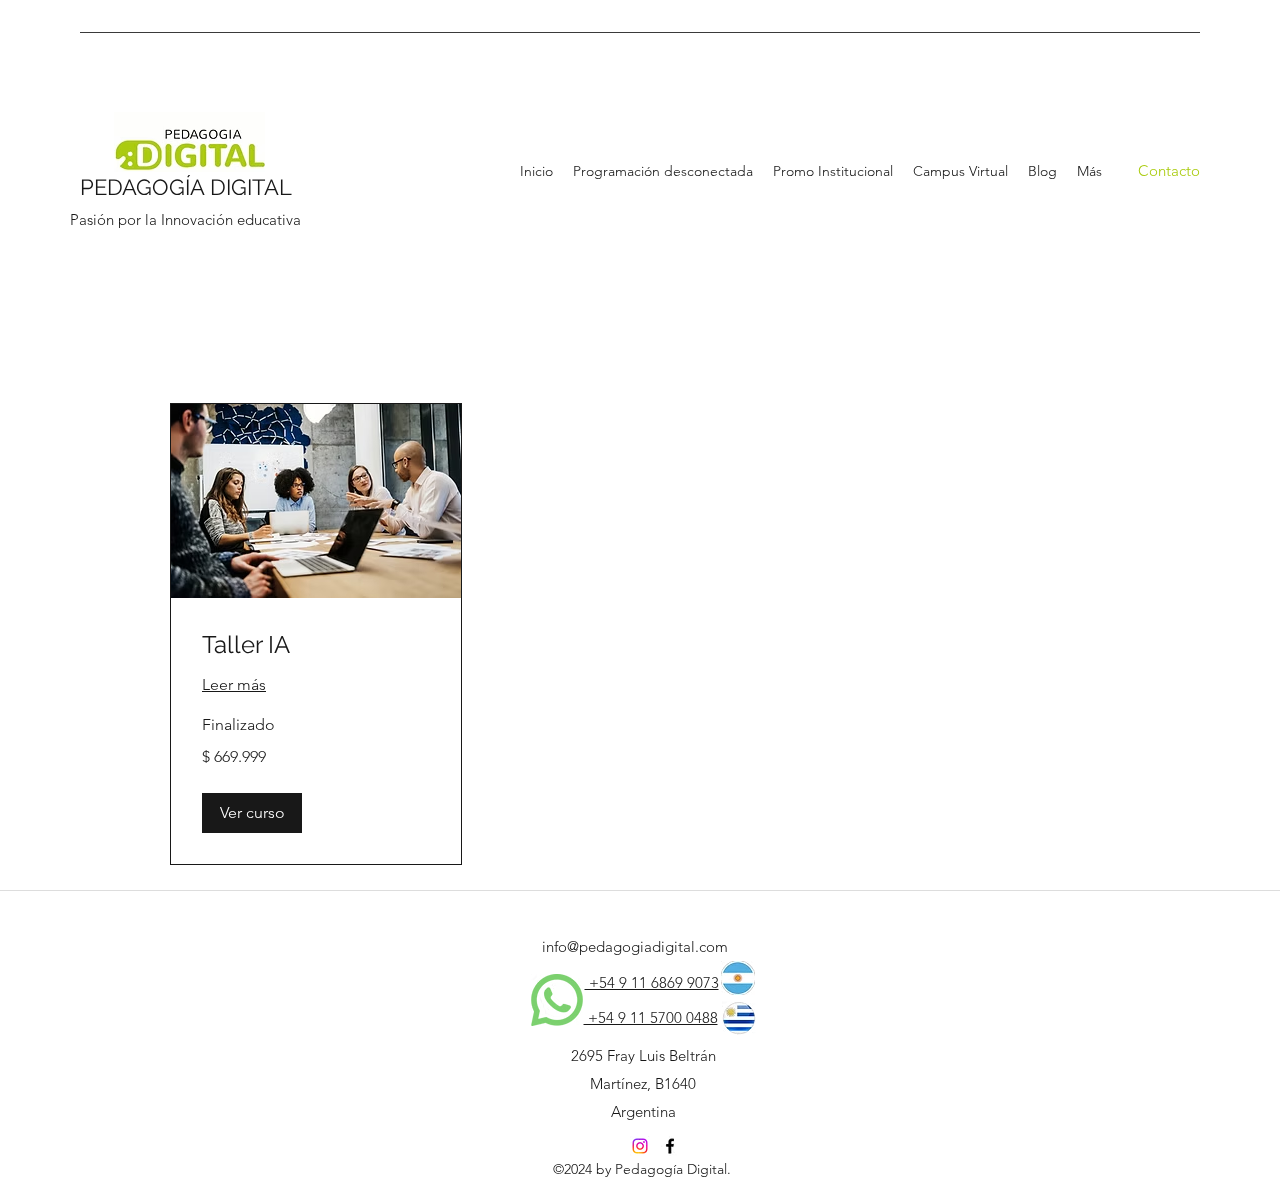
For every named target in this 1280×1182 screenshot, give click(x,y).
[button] (252, 813)
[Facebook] (670, 1146)
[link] (316, 645)
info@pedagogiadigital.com (635, 946)
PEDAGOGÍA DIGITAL (186, 187)
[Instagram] (640, 1146)
